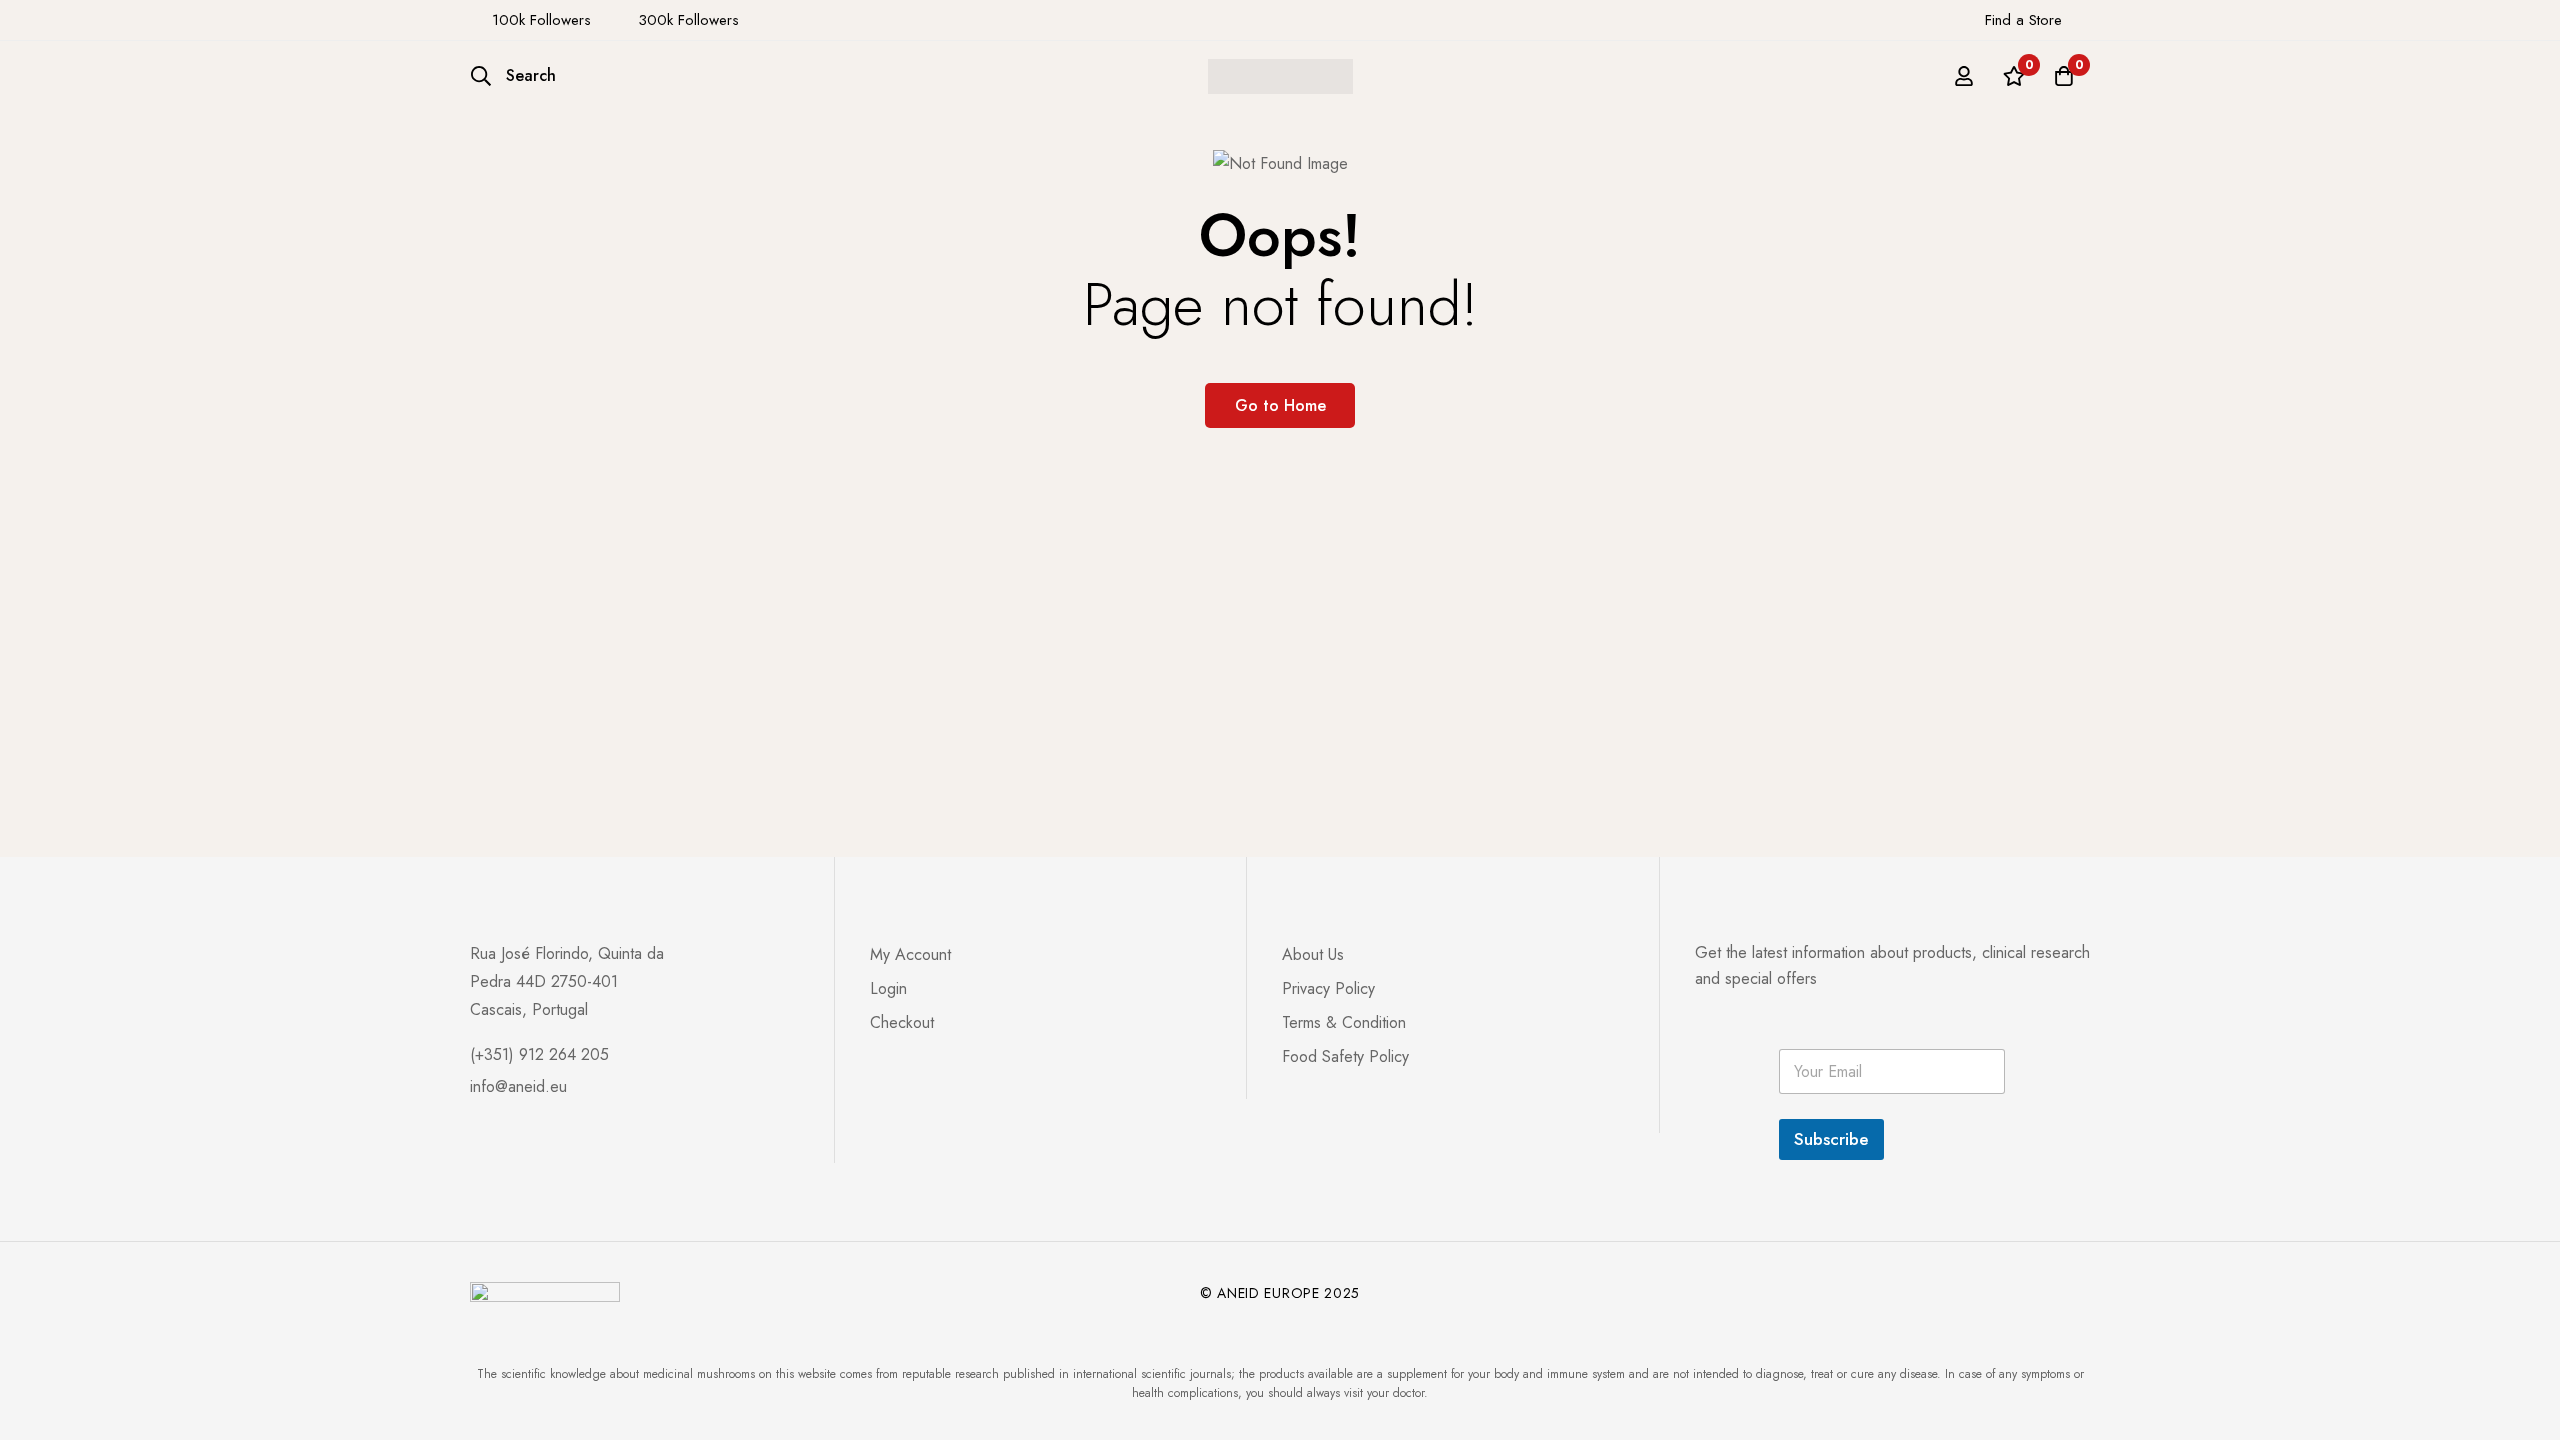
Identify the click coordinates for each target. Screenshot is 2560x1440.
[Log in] (1964, 76)
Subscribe (1831, 1139)
